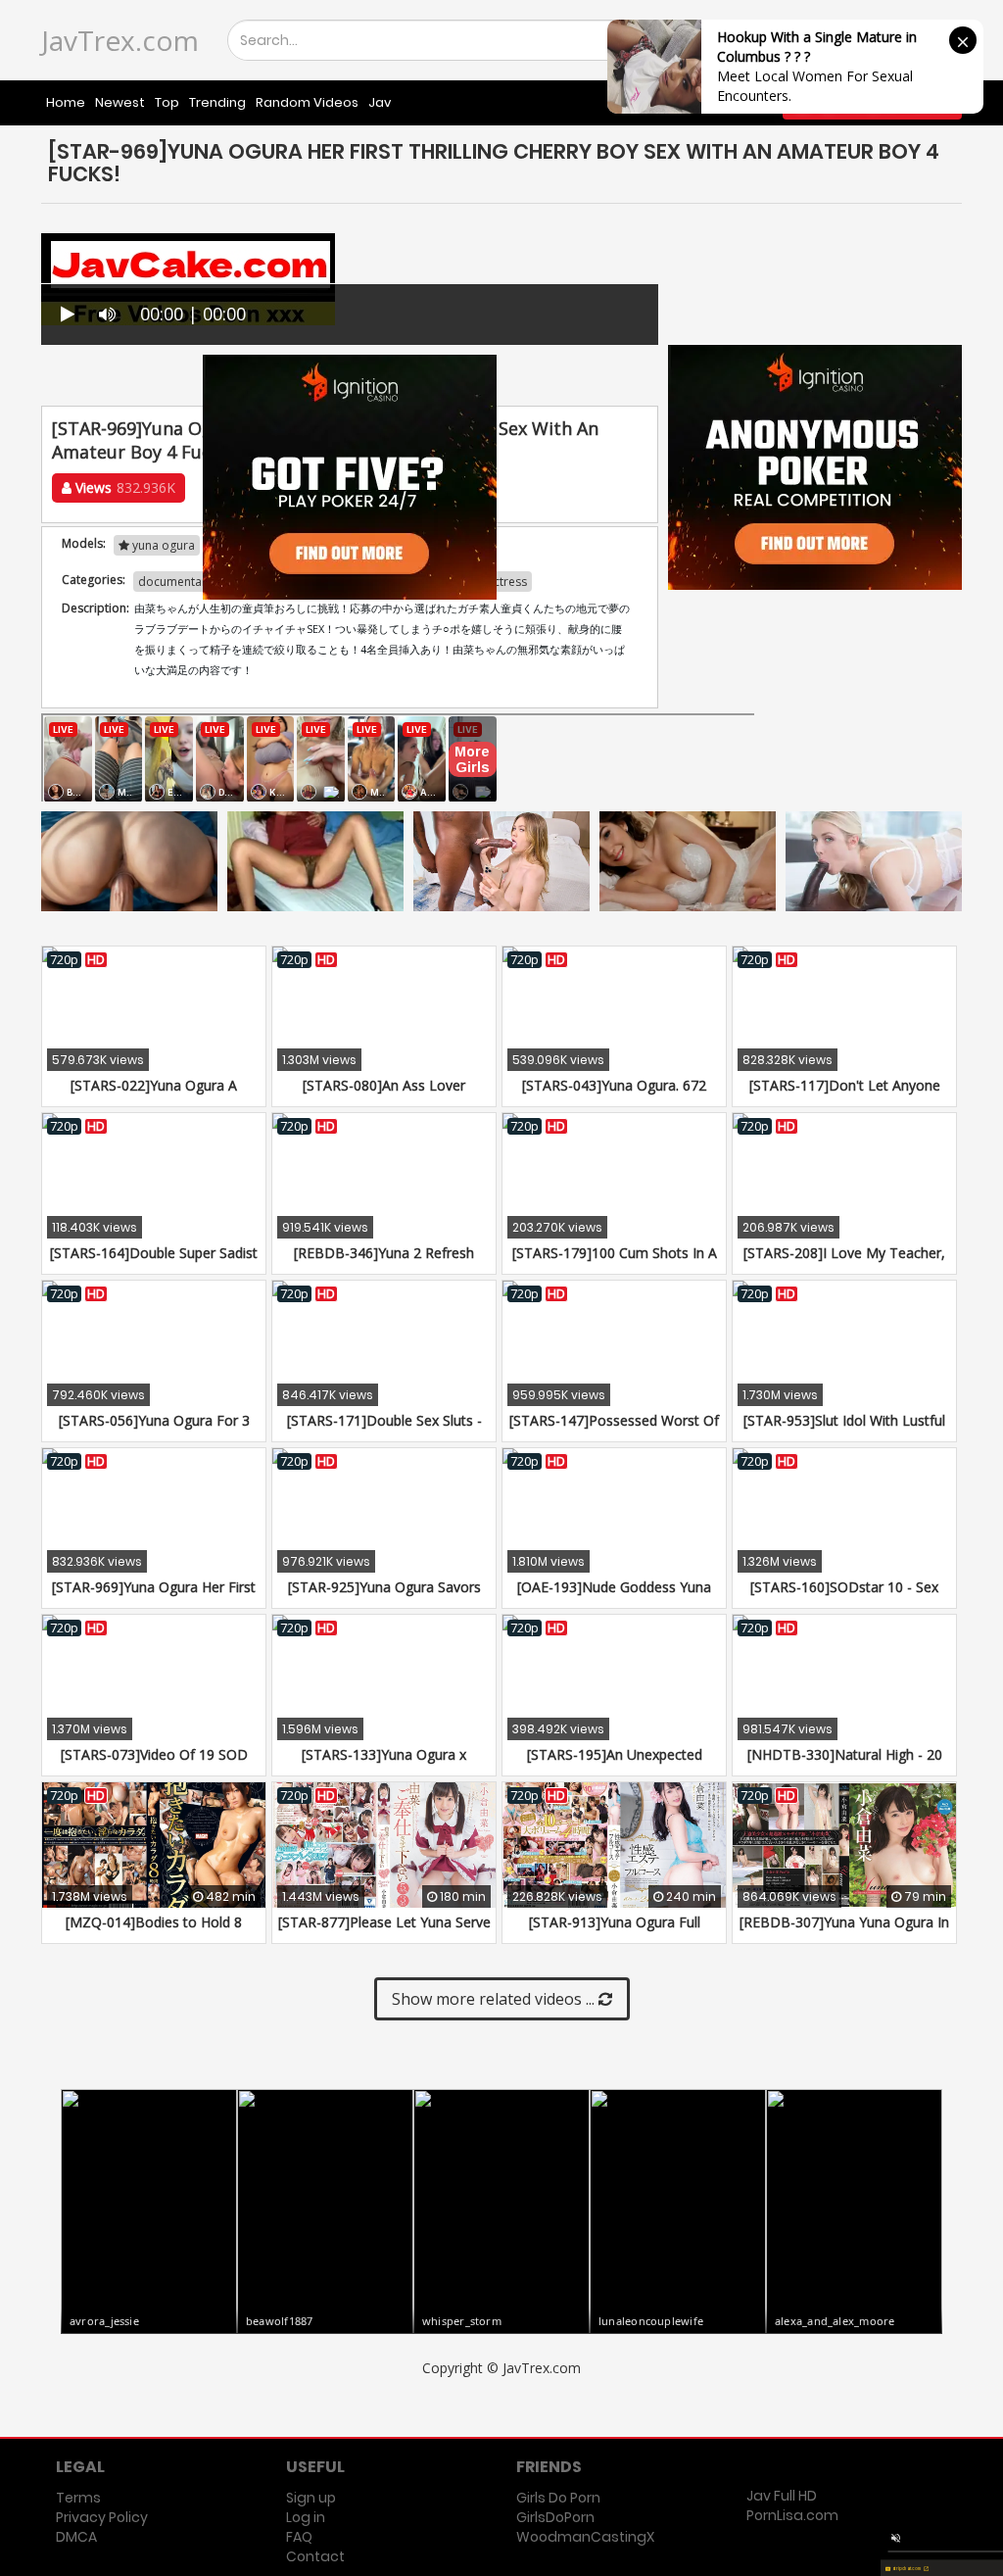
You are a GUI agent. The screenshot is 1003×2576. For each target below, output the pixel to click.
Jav (380, 102)
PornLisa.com (792, 2515)
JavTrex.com (120, 40)
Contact (315, 2556)
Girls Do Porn (558, 2498)
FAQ (299, 2537)
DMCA (76, 2537)
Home (66, 102)
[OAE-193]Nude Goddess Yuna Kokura (614, 1597)
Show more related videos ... (495, 1999)
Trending (217, 102)
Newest (120, 102)
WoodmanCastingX (585, 2537)
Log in (306, 2517)
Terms (78, 2498)
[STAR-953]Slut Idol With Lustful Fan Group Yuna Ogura (844, 1430)
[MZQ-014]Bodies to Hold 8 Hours (154, 1932)
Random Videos (307, 102)
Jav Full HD (782, 2496)
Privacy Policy (102, 2517)
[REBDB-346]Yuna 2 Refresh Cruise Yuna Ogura (384, 1263)
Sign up (311, 2498)
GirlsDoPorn (555, 2517)
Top (167, 102)
